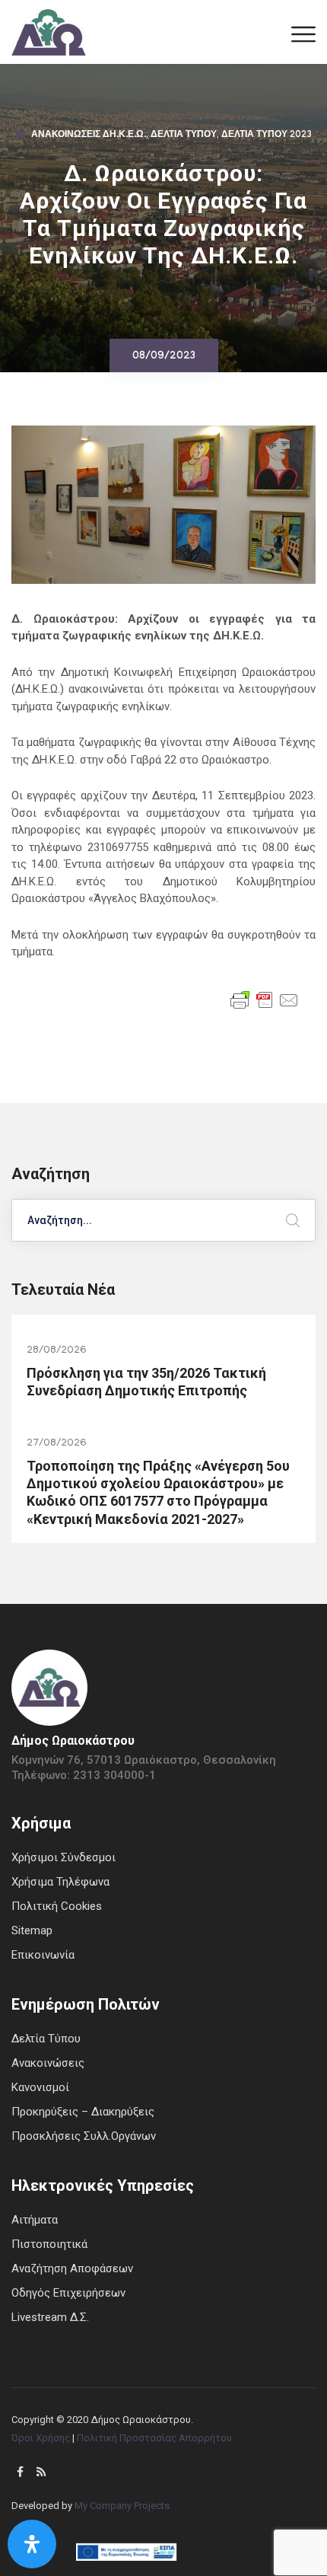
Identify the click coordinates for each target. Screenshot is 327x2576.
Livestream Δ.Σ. (50, 2317)
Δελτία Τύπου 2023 (267, 135)
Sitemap (32, 1930)
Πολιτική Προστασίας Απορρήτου (154, 2438)
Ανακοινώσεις (48, 2063)
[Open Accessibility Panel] (32, 2544)
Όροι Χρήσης (41, 2438)
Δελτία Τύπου (184, 135)
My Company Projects (122, 2506)
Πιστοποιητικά (49, 2244)
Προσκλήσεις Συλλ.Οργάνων (84, 2136)
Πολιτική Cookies (57, 1906)
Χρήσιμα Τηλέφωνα (60, 1882)
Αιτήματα (35, 2220)
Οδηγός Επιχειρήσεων (68, 2293)
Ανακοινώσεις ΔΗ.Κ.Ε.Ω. (89, 135)
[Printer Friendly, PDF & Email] (265, 999)
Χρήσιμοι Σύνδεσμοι (63, 1857)
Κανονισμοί (40, 2087)
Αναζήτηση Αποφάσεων (72, 2268)
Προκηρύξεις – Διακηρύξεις (83, 2112)
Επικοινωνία (43, 1955)
